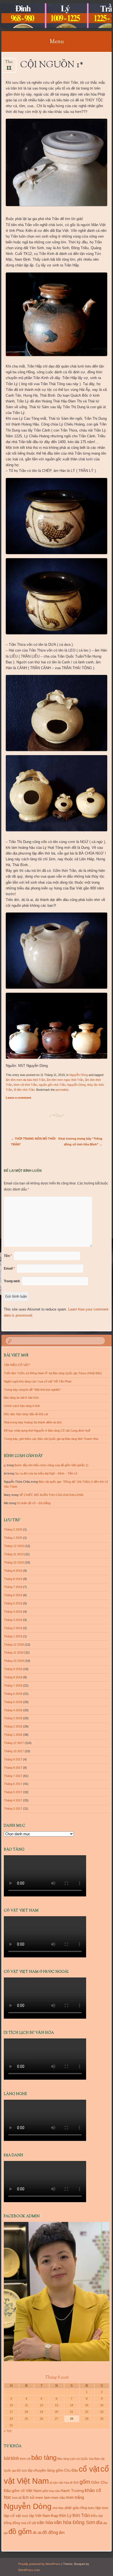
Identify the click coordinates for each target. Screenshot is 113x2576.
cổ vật (89, 2469)
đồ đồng (50, 2532)
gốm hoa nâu (51, 2491)
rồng (84, 2508)
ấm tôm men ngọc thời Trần (65, 1080)
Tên (8, 1256)
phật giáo (72, 2508)
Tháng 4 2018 (13, 1710)
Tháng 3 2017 (13, 1809)
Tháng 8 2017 (13, 1768)
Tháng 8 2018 (13, 1677)
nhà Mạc (58, 2508)
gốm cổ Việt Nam (27, 2491)
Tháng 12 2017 (14, 1743)
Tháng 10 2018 (14, 1661)
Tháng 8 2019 (13, 1579)
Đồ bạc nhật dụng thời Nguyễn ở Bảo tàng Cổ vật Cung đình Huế (47, 1431)
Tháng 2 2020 (13, 1529)
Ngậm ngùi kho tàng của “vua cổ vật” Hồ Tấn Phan (38, 1381)
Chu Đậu (71, 2470)
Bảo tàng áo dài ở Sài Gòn (21, 1398)
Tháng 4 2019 (13, 1612)
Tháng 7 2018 (13, 1685)
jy (5, 1465)
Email (9, 1268)
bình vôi (25, 2459)
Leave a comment (19, 1098)
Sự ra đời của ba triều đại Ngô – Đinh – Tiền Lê (46, 1473)
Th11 (9, 64)
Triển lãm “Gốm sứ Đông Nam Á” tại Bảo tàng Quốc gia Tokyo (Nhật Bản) (53, 1373)
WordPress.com (29, 2570)
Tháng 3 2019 (13, 1620)
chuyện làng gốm (48, 2470)
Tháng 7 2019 (13, 1587)
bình (15, 2458)
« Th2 (8, 2431)
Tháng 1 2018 (13, 1735)
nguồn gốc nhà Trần (52, 1085)
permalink (62, 1090)
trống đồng (12, 2523)
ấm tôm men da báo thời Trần (25, 1080)
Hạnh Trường (72, 2491)
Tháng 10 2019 (14, 1562)
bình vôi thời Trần (25, 1085)
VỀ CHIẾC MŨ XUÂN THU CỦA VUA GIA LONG (51, 1495)
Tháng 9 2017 (13, 1759)
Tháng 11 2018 (14, 1653)
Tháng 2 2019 (13, 1628)
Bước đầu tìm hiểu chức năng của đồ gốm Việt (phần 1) (51, 1465)
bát (7, 2458)
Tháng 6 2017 (13, 1784)
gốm (85, 2482)
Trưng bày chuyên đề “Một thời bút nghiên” (32, 1390)
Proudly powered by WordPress (39, 2564)
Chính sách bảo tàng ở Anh (22, 1406)
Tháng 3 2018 (13, 1718)
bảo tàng (44, 2457)
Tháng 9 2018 (13, 1669)
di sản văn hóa (59, 2483)
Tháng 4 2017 (13, 1800)
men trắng (75, 2497)
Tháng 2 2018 (13, 1726)
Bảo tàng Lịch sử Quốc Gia (75, 2459)
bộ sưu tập (25, 2471)
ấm (62, 2533)
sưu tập (94, 2508)
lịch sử (29, 2497)
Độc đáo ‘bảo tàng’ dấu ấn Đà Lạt (26, 1414)
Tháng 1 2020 (13, 1538)
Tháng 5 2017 (13, 1792)
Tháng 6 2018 (13, 1694)
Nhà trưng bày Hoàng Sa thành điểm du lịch (33, 1422)
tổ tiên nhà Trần (24, 1090)
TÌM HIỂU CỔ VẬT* (17, 1365)
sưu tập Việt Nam (36, 2516)
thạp (55, 2516)
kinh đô (17, 2498)
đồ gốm (20, 2532)
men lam (43, 2497)
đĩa (99, 2523)
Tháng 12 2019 (14, 1546)
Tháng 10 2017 (14, 1751)
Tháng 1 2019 (13, 1636)
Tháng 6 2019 (13, 1595)
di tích (74, 2483)
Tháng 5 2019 (13, 1603)
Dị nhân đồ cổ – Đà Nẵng (34, 1503)
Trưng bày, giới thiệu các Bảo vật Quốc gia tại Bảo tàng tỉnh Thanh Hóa (51, 1439)
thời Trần (81, 2515)
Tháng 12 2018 (14, 1645)
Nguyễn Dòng (79, 1075)
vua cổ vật (28, 2523)
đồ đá (37, 2533)
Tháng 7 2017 (13, 1776)
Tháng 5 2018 (13, 1702)
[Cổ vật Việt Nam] (47, 16)
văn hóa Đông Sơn (74, 2522)
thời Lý (65, 2515)
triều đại (97, 2516)
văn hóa (45, 2522)
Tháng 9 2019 (13, 1571)
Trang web (12, 1281)
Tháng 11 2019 (14, 1554)
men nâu (58, 2498)
